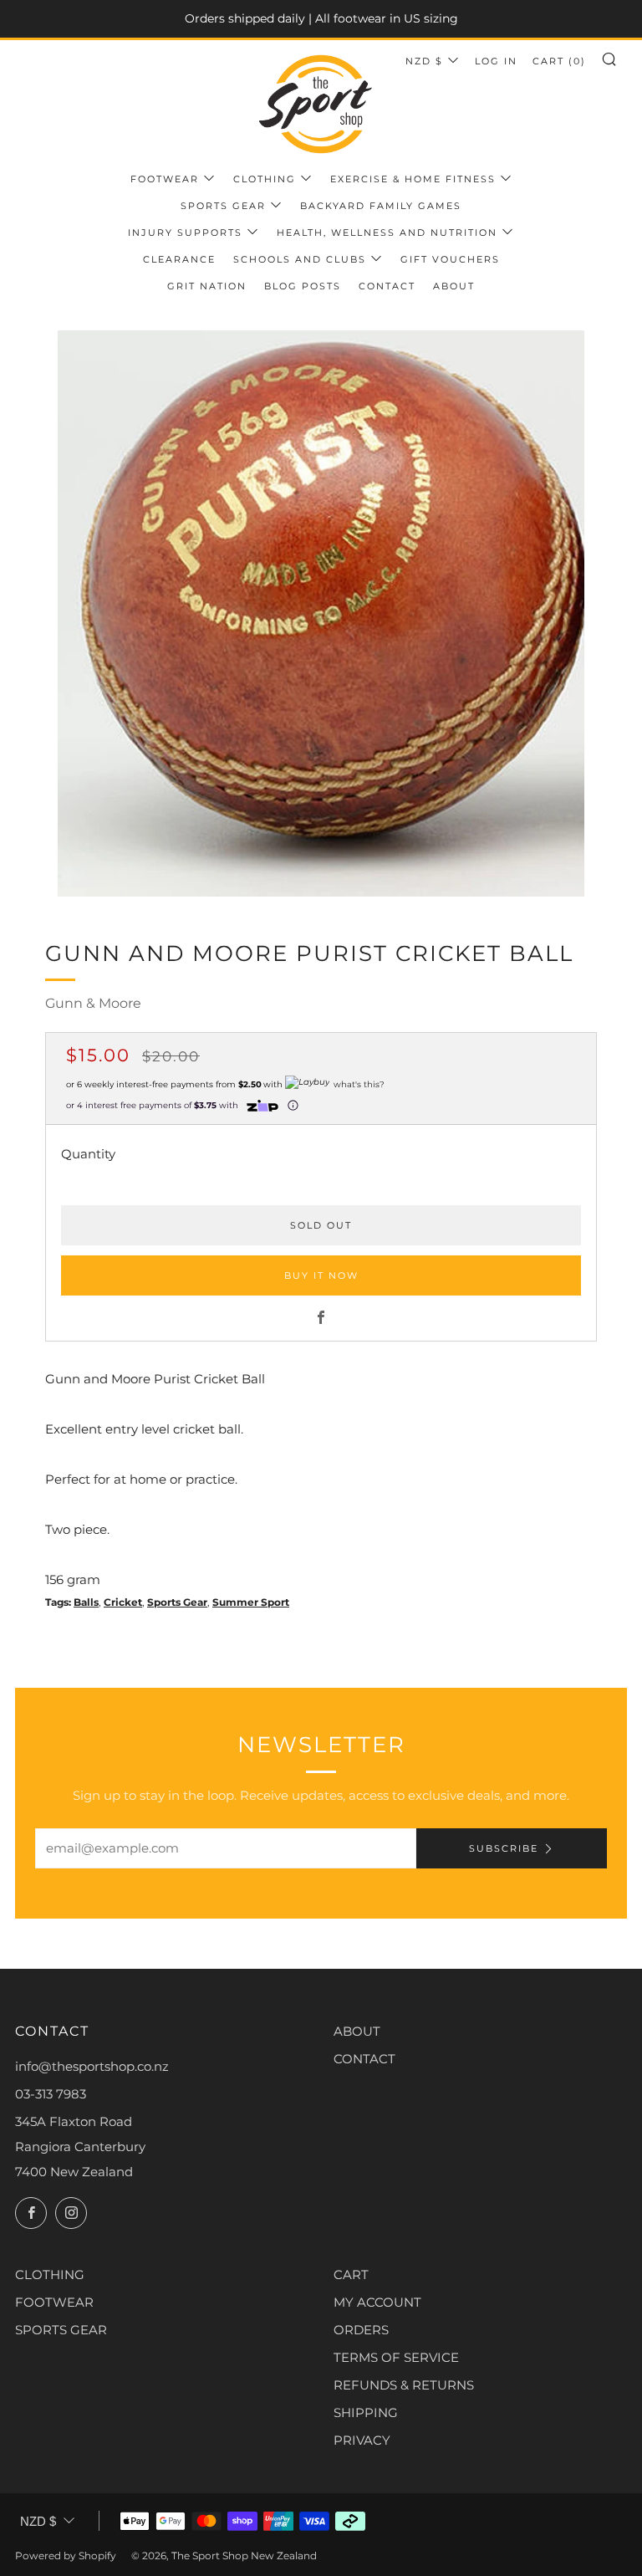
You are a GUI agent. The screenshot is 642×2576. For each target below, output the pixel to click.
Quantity (88, 1154)
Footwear (165, 179)
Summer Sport (251, 1602)
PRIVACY (362, 2440)
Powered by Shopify (66, 2556)
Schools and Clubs (300, 259)
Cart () (559, 61)
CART (351, 2274)
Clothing (265, 179)
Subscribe (504, 1848)
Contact (387, 286)
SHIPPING (366, 2412)
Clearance (179, 259)
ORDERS (361, 2330)
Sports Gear (223, 206)
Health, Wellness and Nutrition (387, 233)
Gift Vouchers (450, 259)
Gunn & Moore (93, 1003)
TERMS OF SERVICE (396, 2357)
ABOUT (357, 2031)
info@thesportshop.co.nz (92, 2066)
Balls (86, 1602)
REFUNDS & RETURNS (404, 2385)
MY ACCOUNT (377, 2302)
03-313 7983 (51, 2094)
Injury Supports (185, 233)
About (454, 286)
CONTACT (364, 2059)
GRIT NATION (207, 286)
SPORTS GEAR (61, 2330)
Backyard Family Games (381, 206)
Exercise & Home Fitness (413, 179)
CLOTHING (50, 2274)
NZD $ (424, 61)
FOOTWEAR (54, 2302)
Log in (496, 61)
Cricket (123, 1602)
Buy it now (321, 1275)
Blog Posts (303, 286)
